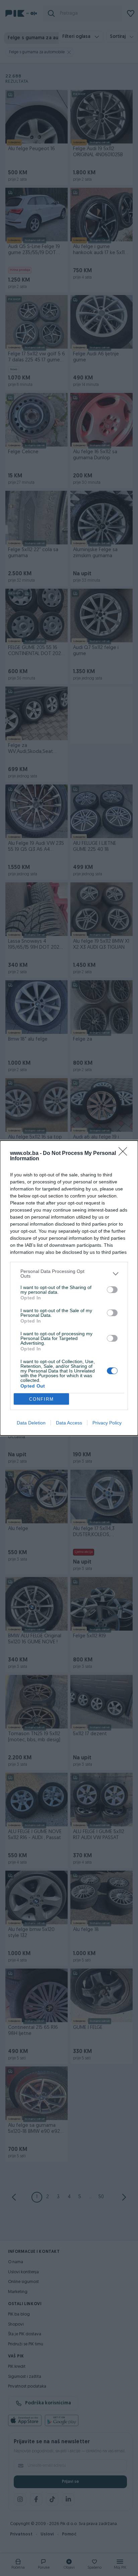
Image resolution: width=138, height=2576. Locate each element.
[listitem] (69, 1274)
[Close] (125, 1154)
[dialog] (69, 1288)
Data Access (69, 1423)
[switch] (112, 1290)
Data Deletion (31, 1423)
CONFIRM (42, 1399)
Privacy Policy (107, 1423)
